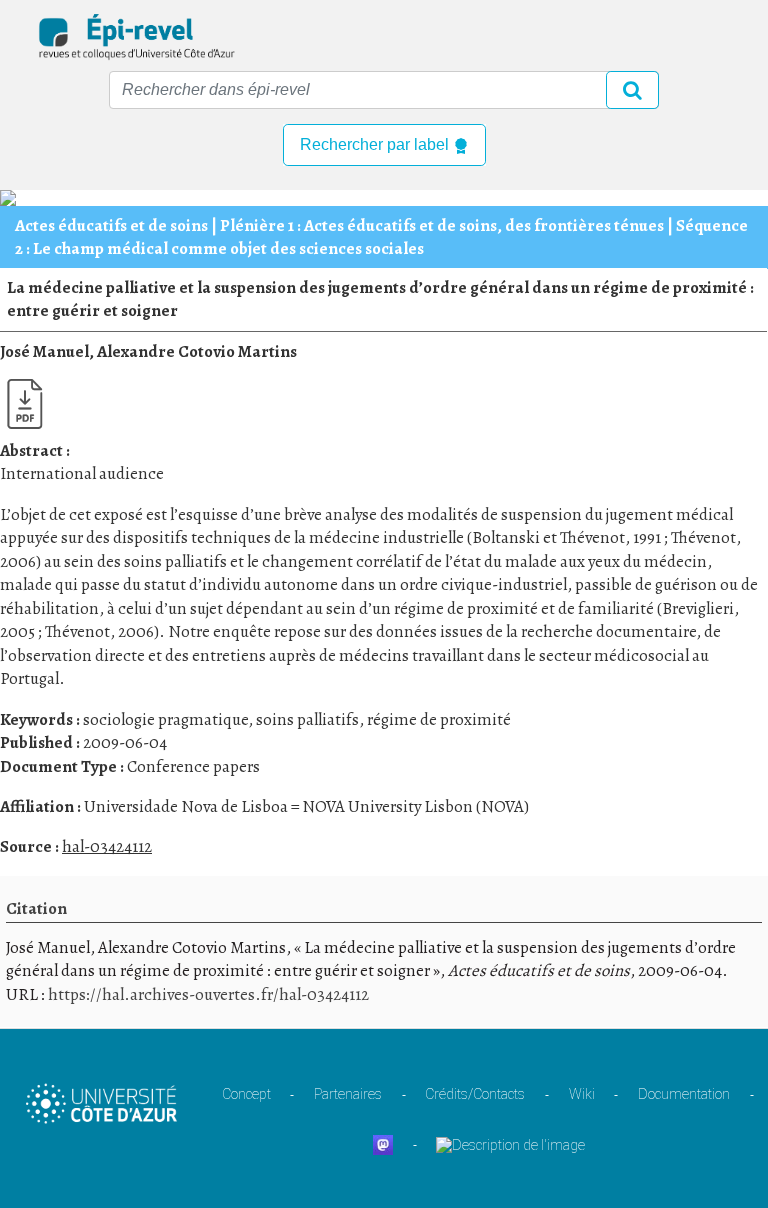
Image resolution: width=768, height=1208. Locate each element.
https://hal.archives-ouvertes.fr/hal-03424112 (208, 994)
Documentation (684, 1094)
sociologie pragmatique (165, 719)
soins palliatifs (307, 719)
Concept (246, 1094)
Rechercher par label (376, 144)
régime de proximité (439, 719)
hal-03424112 (107, 846)
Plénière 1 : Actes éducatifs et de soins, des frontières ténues (442, 225)
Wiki (582, 1094)
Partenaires (348, 1094)
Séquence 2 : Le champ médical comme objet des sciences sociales (381, 237)
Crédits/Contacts (475, 1094)
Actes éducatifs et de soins (111, 225)
